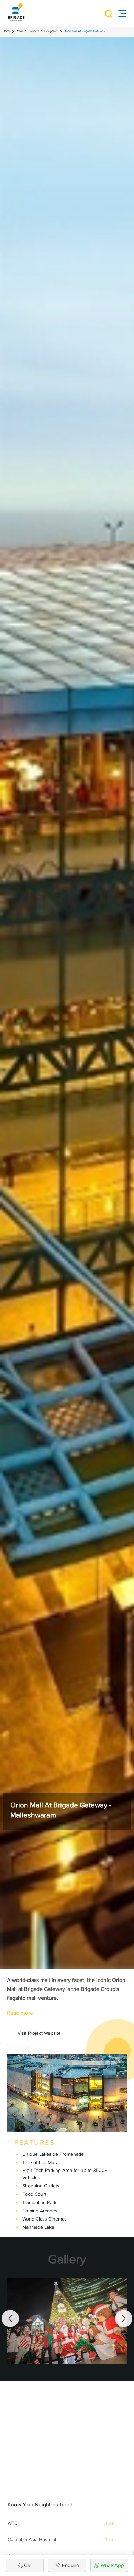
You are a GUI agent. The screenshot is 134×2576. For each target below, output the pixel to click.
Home (7, 31)
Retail (20, 31)
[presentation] (10, 2319)
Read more (20, 2013)
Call (28, 2565)
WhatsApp (112, 2565)
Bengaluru (51, 31)
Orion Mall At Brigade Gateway (84, 31)
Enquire (70, 2565)
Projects (34, 31)
